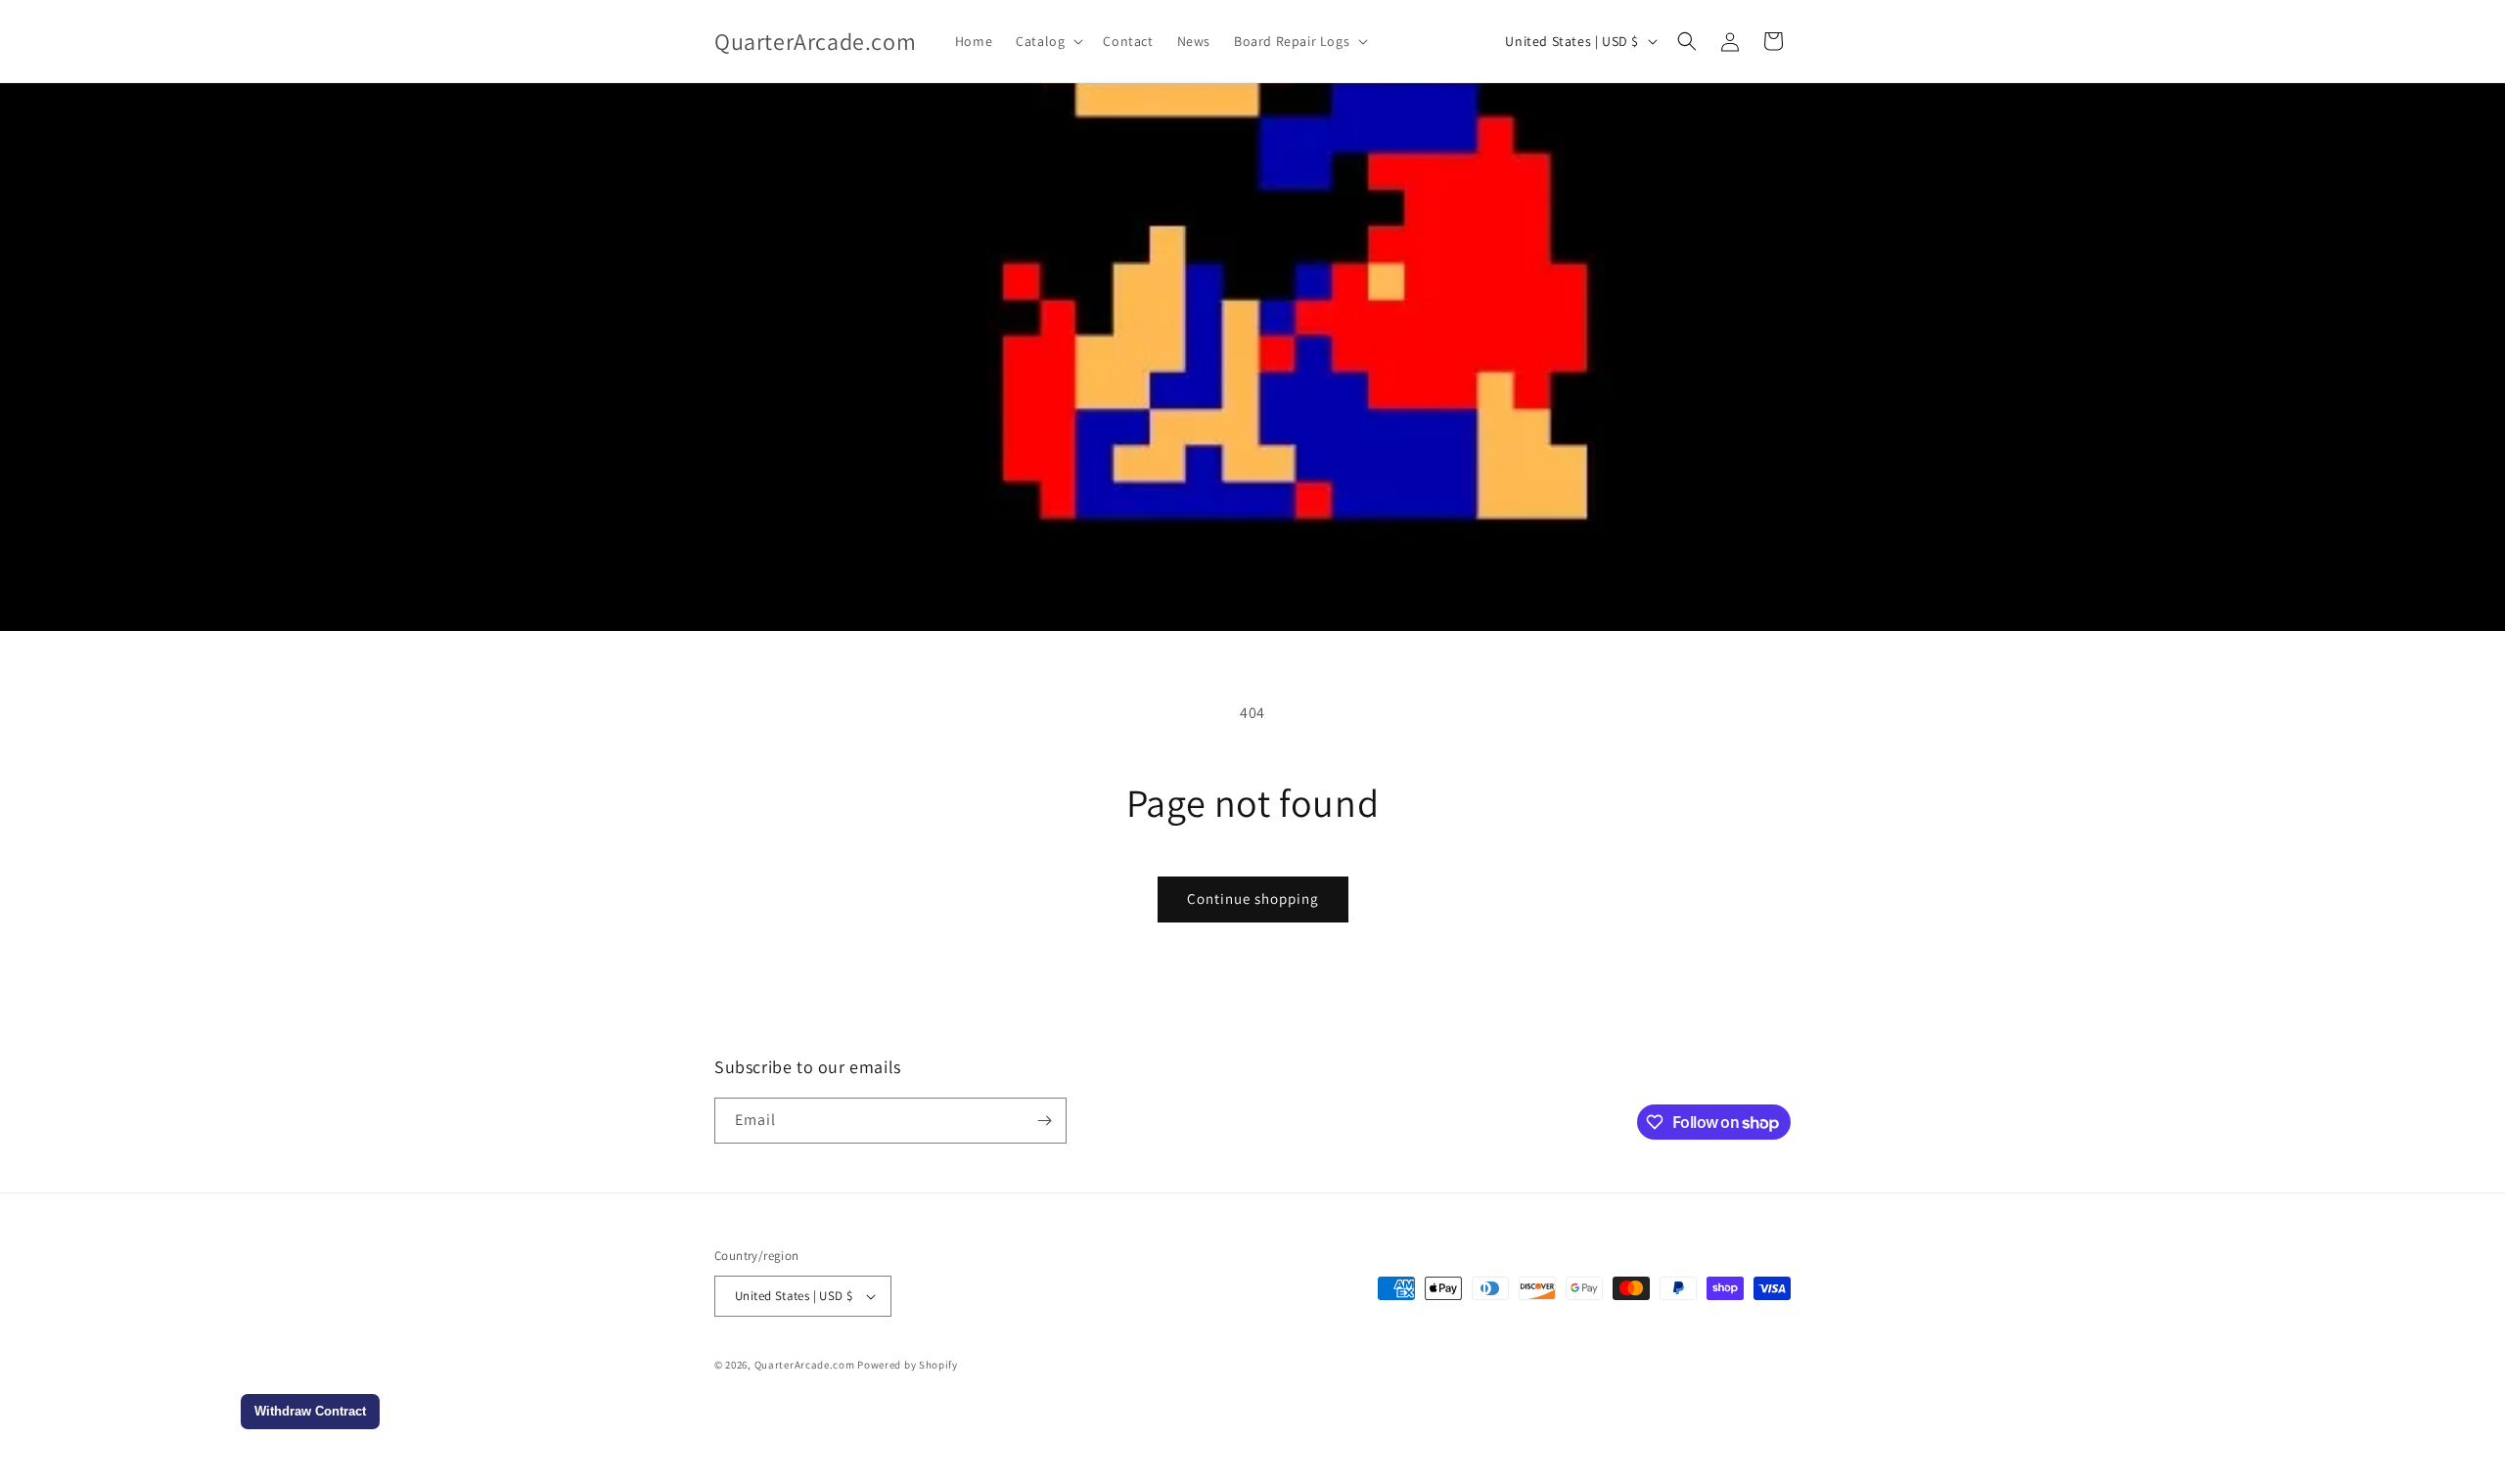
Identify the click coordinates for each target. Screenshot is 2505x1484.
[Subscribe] (1044, 1121)
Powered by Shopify (908, 1365)
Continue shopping (1253, 899)
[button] (1048, 41)
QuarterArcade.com (805, 1365)
